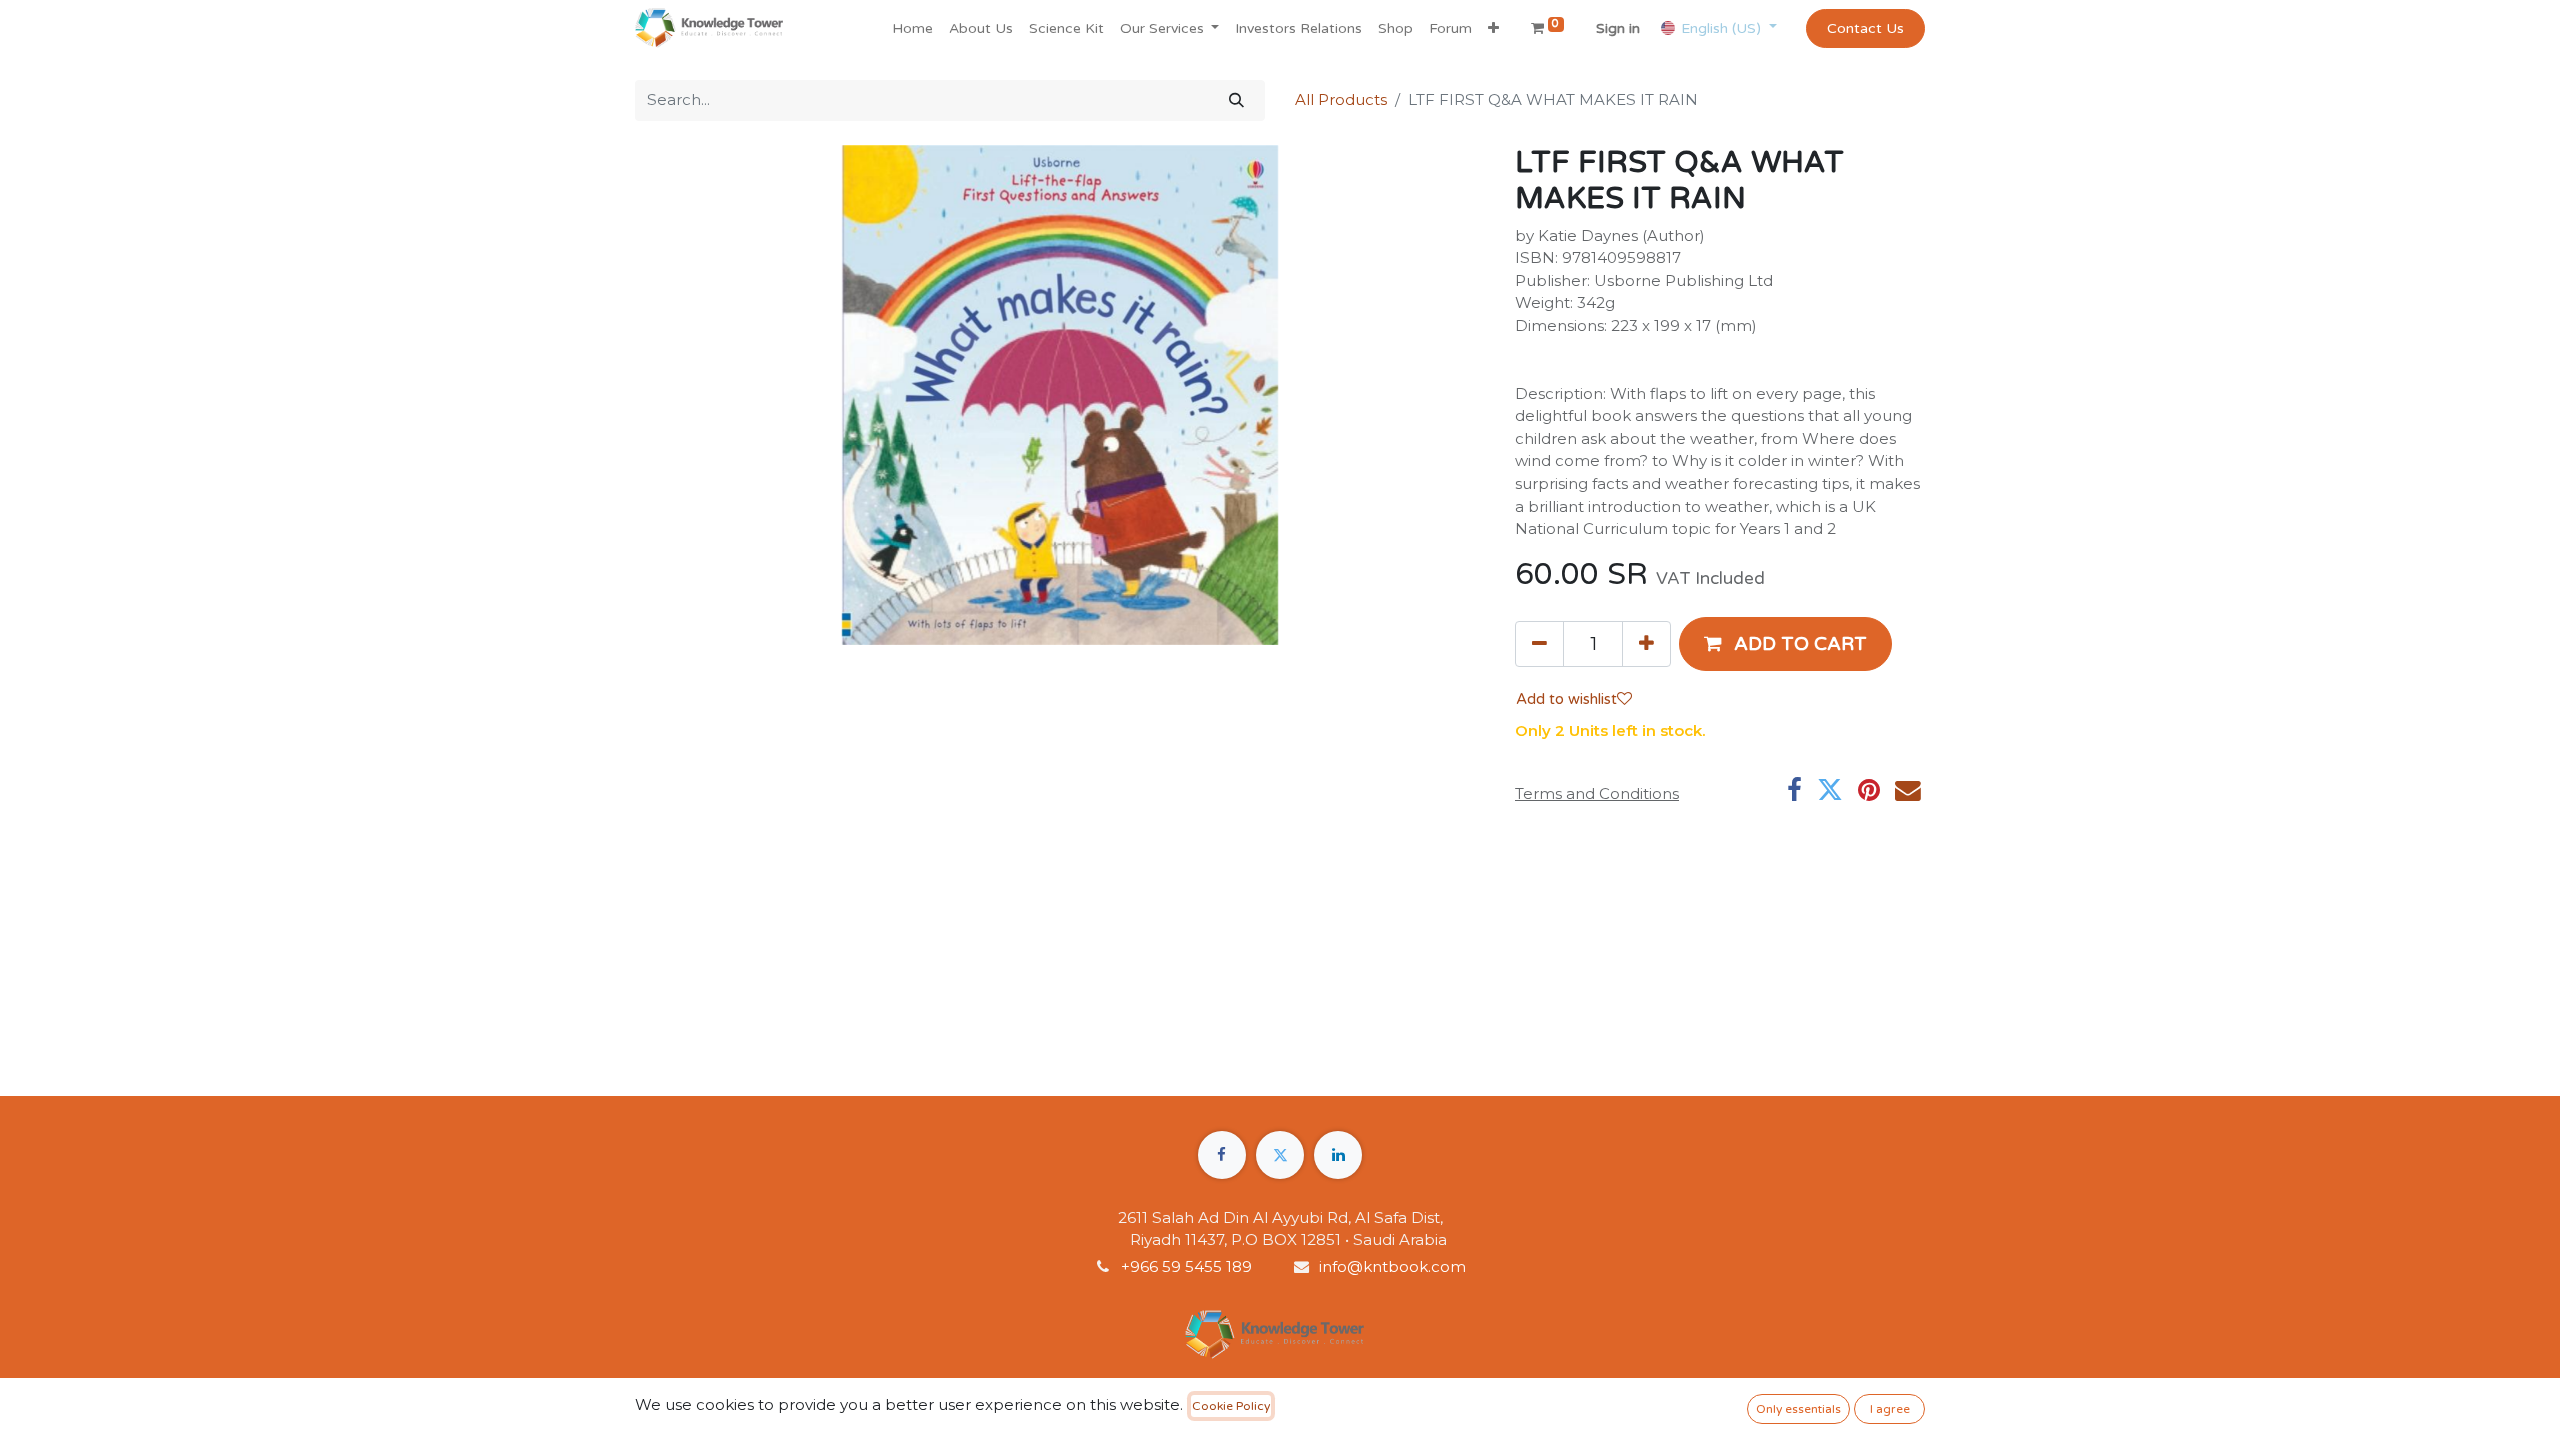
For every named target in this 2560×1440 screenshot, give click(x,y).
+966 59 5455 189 (1188, 1266)
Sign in (1618, 28)
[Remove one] (1539, 644)
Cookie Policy (1231, 1406)
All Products (1341, 99)
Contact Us (1865, 28)
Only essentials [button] (1798, 1409)
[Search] (1236, 100)
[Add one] (1646, 644)
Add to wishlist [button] (1566, 699)
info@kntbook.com (1392, 1266)
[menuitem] (912, 28)
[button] (1493, 28)
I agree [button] (1890, 1409)
